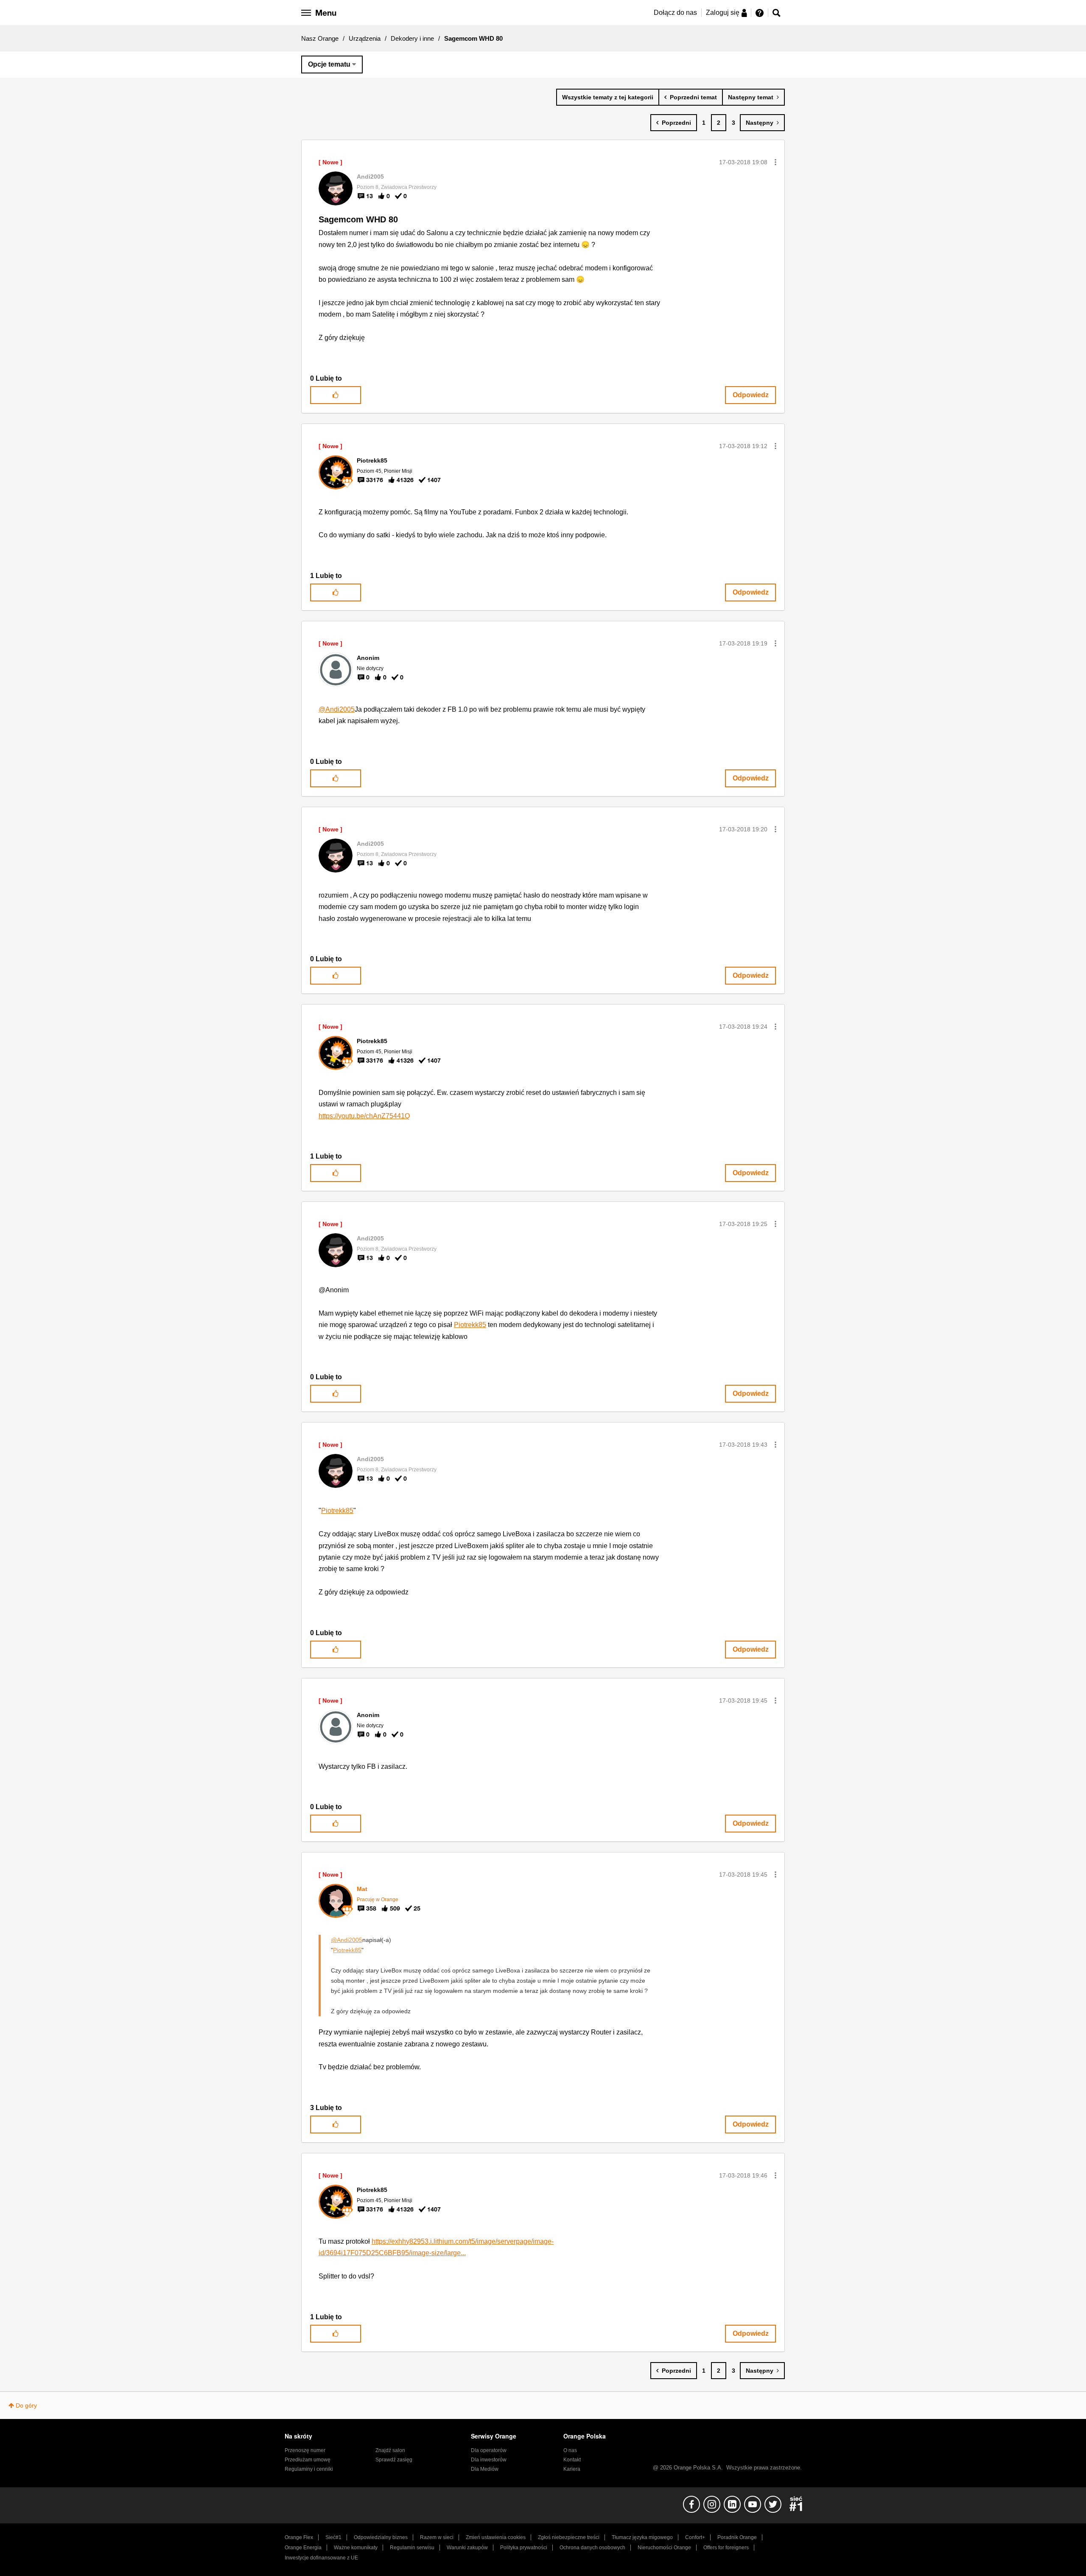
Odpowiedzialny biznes (381, 2537)
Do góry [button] (26, 2405)
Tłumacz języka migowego (642, 2537)
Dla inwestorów (489, 2460)
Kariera (572, 2469)
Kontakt (572, 2460)
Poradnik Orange (737, 2537)
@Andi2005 (337, 709)
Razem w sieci (437, 2537)
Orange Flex (299, 2537)
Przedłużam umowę (308, 2460)
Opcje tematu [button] (329, 64)
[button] (775, 162)
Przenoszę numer (305, 2450)
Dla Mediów (485, 2469)
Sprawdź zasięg (394, 2460)
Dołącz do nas (675, 13)
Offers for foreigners (726, 2548)
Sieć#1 (333, 2537)
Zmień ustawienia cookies (496, 2537)
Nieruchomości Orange (664, 2548)
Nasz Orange (320, 38)
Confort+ (695, 2537)
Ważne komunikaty (356, 2548)
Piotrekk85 (470, 1325)
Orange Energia (303, 2548)
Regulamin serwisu (412, 2548)
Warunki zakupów (467, 2548)
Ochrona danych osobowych (592, 2548)
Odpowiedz (751, 395)
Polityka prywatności (524, 2548)
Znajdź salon (390, 2450)
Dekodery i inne (412, 38)
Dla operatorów (489, 2450)
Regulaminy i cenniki (309, 2469)
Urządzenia (365, 38)
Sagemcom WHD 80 (358, 219)
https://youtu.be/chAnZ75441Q (364, 1116)
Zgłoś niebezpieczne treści (569, 2537)
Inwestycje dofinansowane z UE (321, 2558)
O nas (570, 2450)
